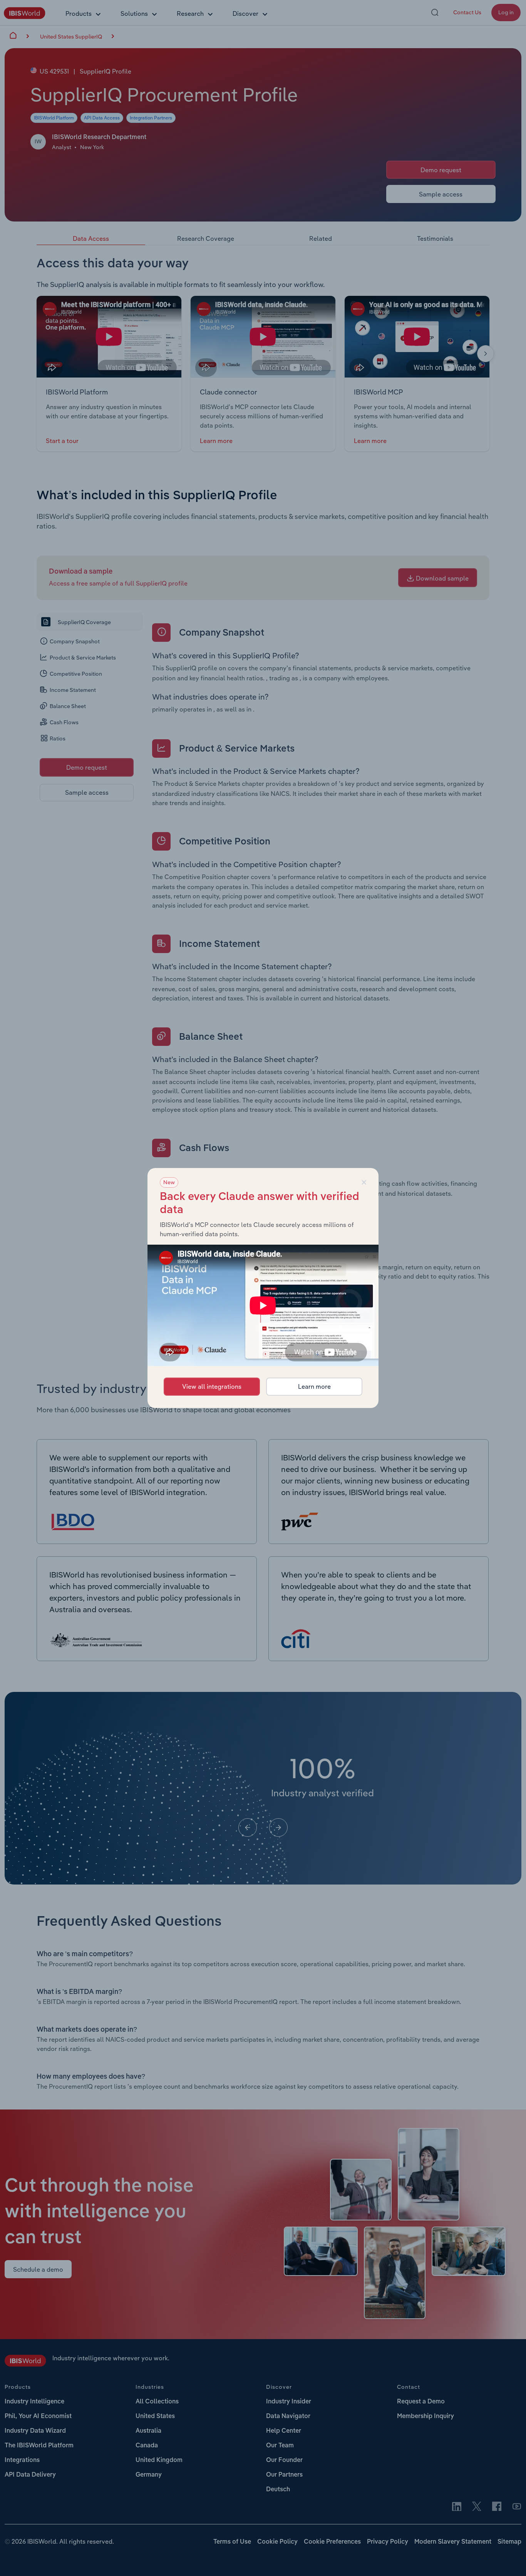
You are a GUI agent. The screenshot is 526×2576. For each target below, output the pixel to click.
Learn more (314, 1386)
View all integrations (212, 1386)
